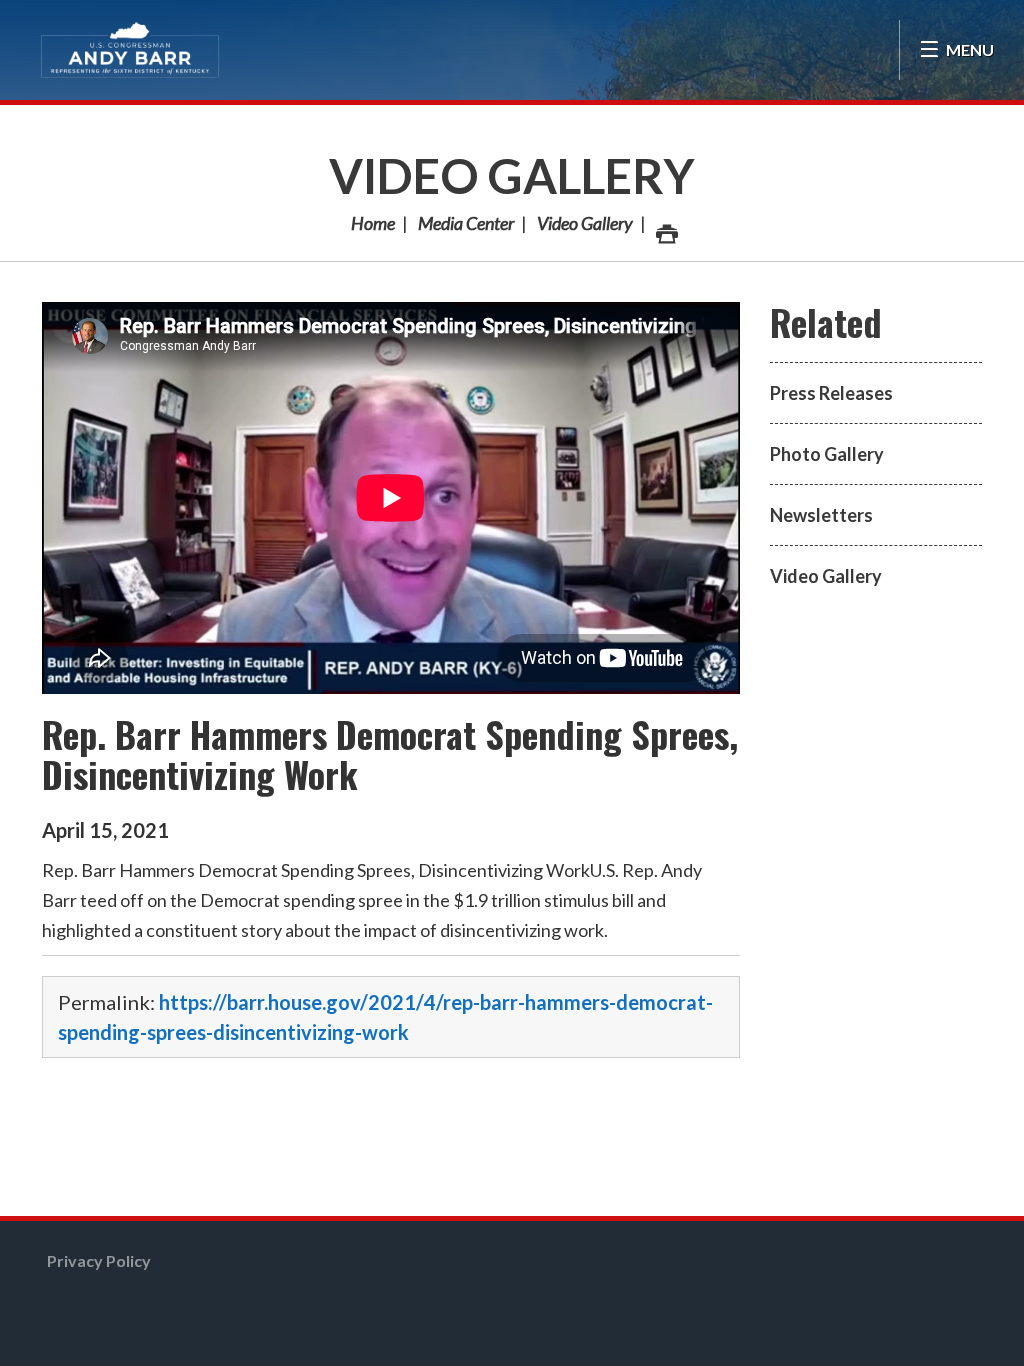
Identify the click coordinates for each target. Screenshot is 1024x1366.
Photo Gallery (827, 454)
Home (373, 223)
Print (665, 223)
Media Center (466, 223)
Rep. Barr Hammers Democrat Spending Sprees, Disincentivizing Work (390, 753)
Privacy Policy (99, 1260)
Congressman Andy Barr (130, 50)
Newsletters (821, 515)
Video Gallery (512, 175)
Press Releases (831, 393)
